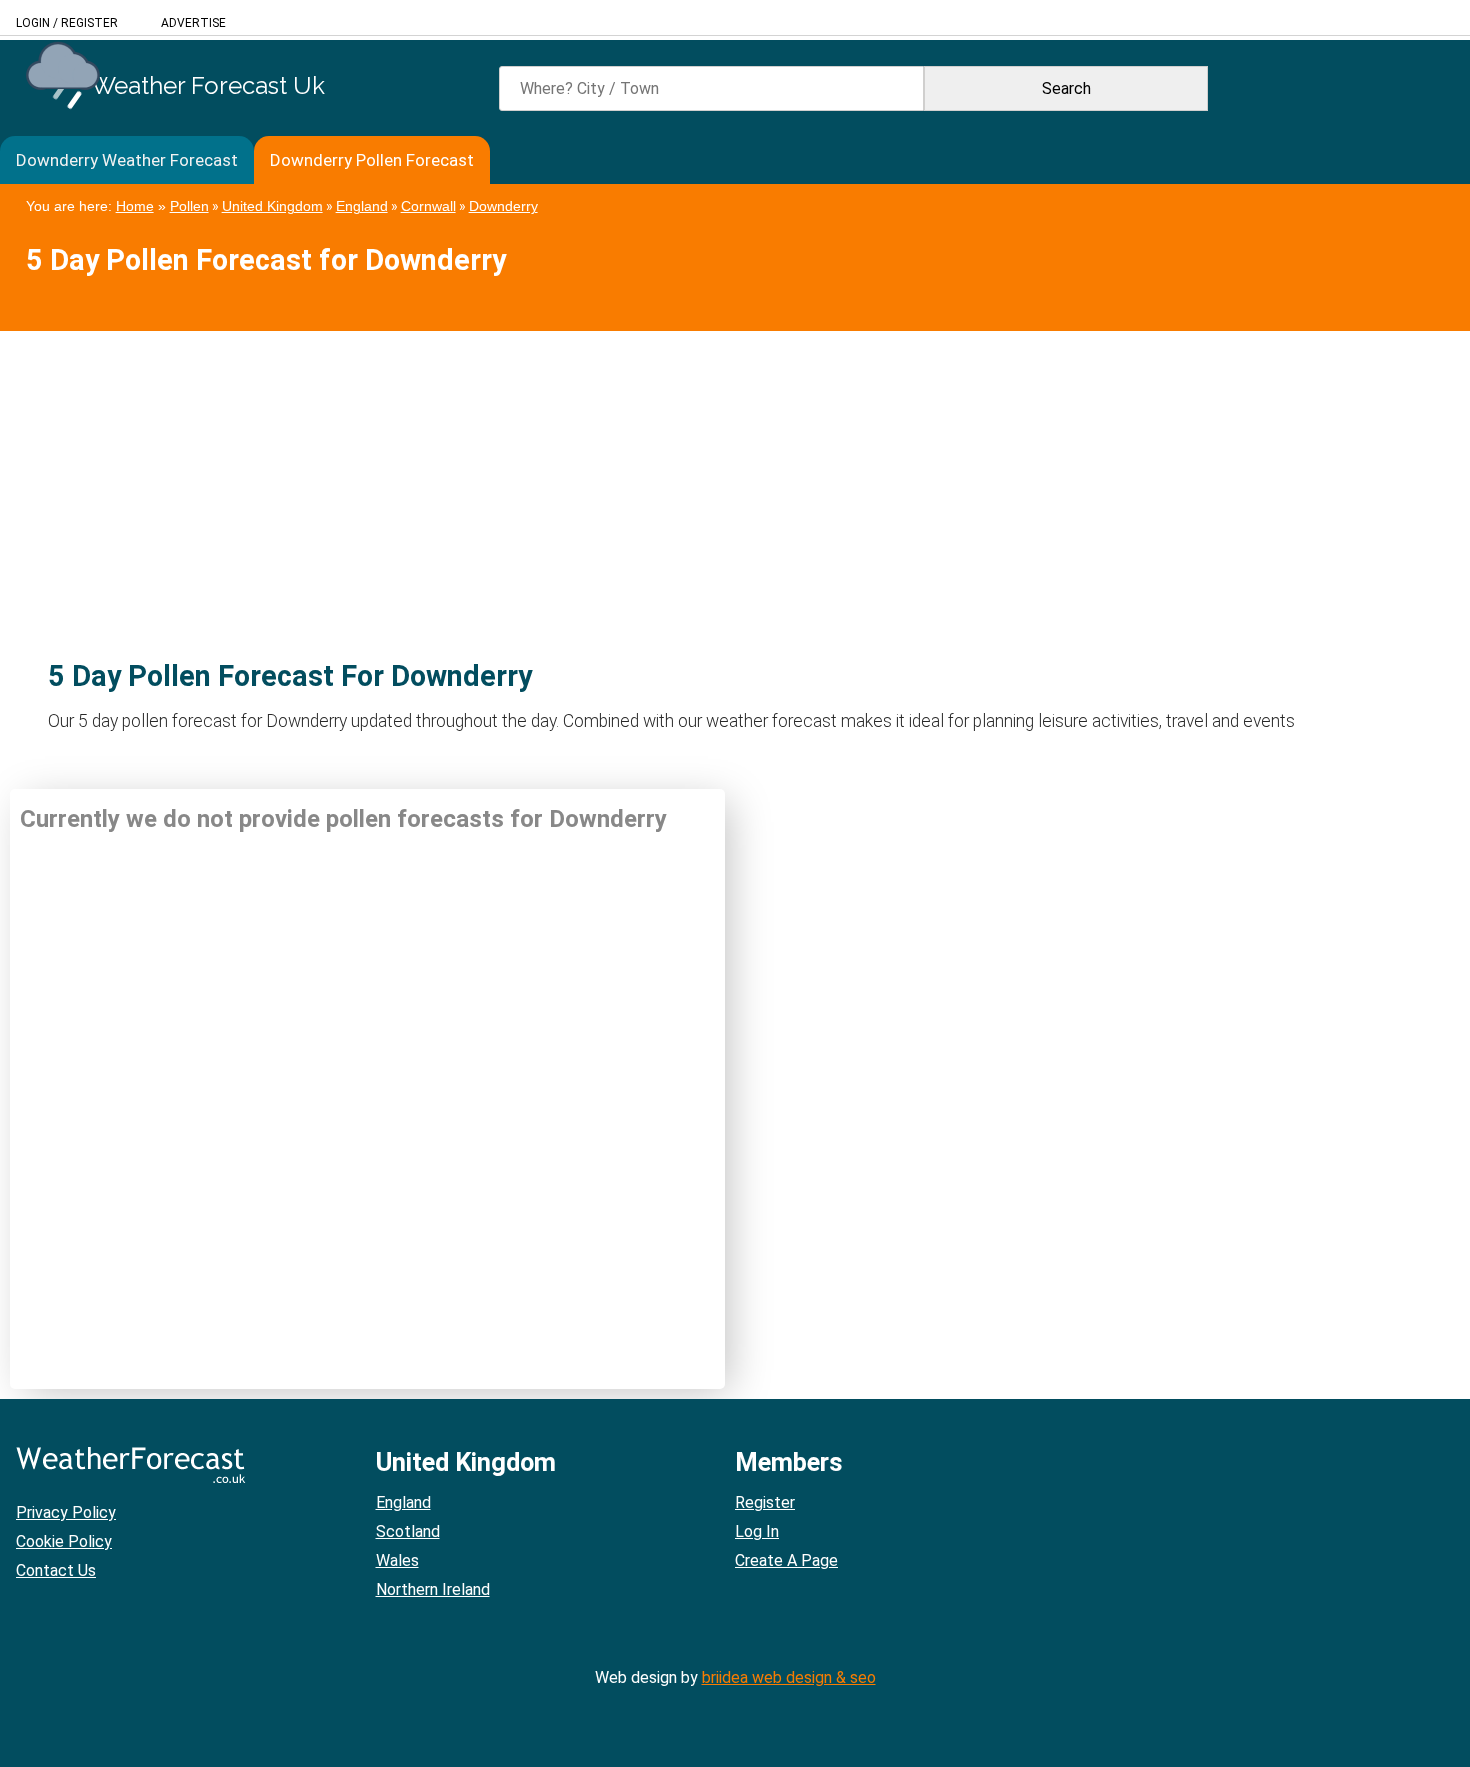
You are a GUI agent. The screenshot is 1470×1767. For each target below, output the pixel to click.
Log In (757, 1531)
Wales (397, 1560)
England (362, 206)
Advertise (193, 23)
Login (33, 23)
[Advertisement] (600, 471)
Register (89, 23)
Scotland (408, 1531)
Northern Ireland (433, 1589)
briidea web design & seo (789, 1677)
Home (135, 206)
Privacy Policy (66, 1512)
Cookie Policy (64, 1541)
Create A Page (786, 1560)
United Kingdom (272, 206)
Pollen (189, 206)
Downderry (503, 206)
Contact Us (56, 1570)
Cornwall (428, 206)
